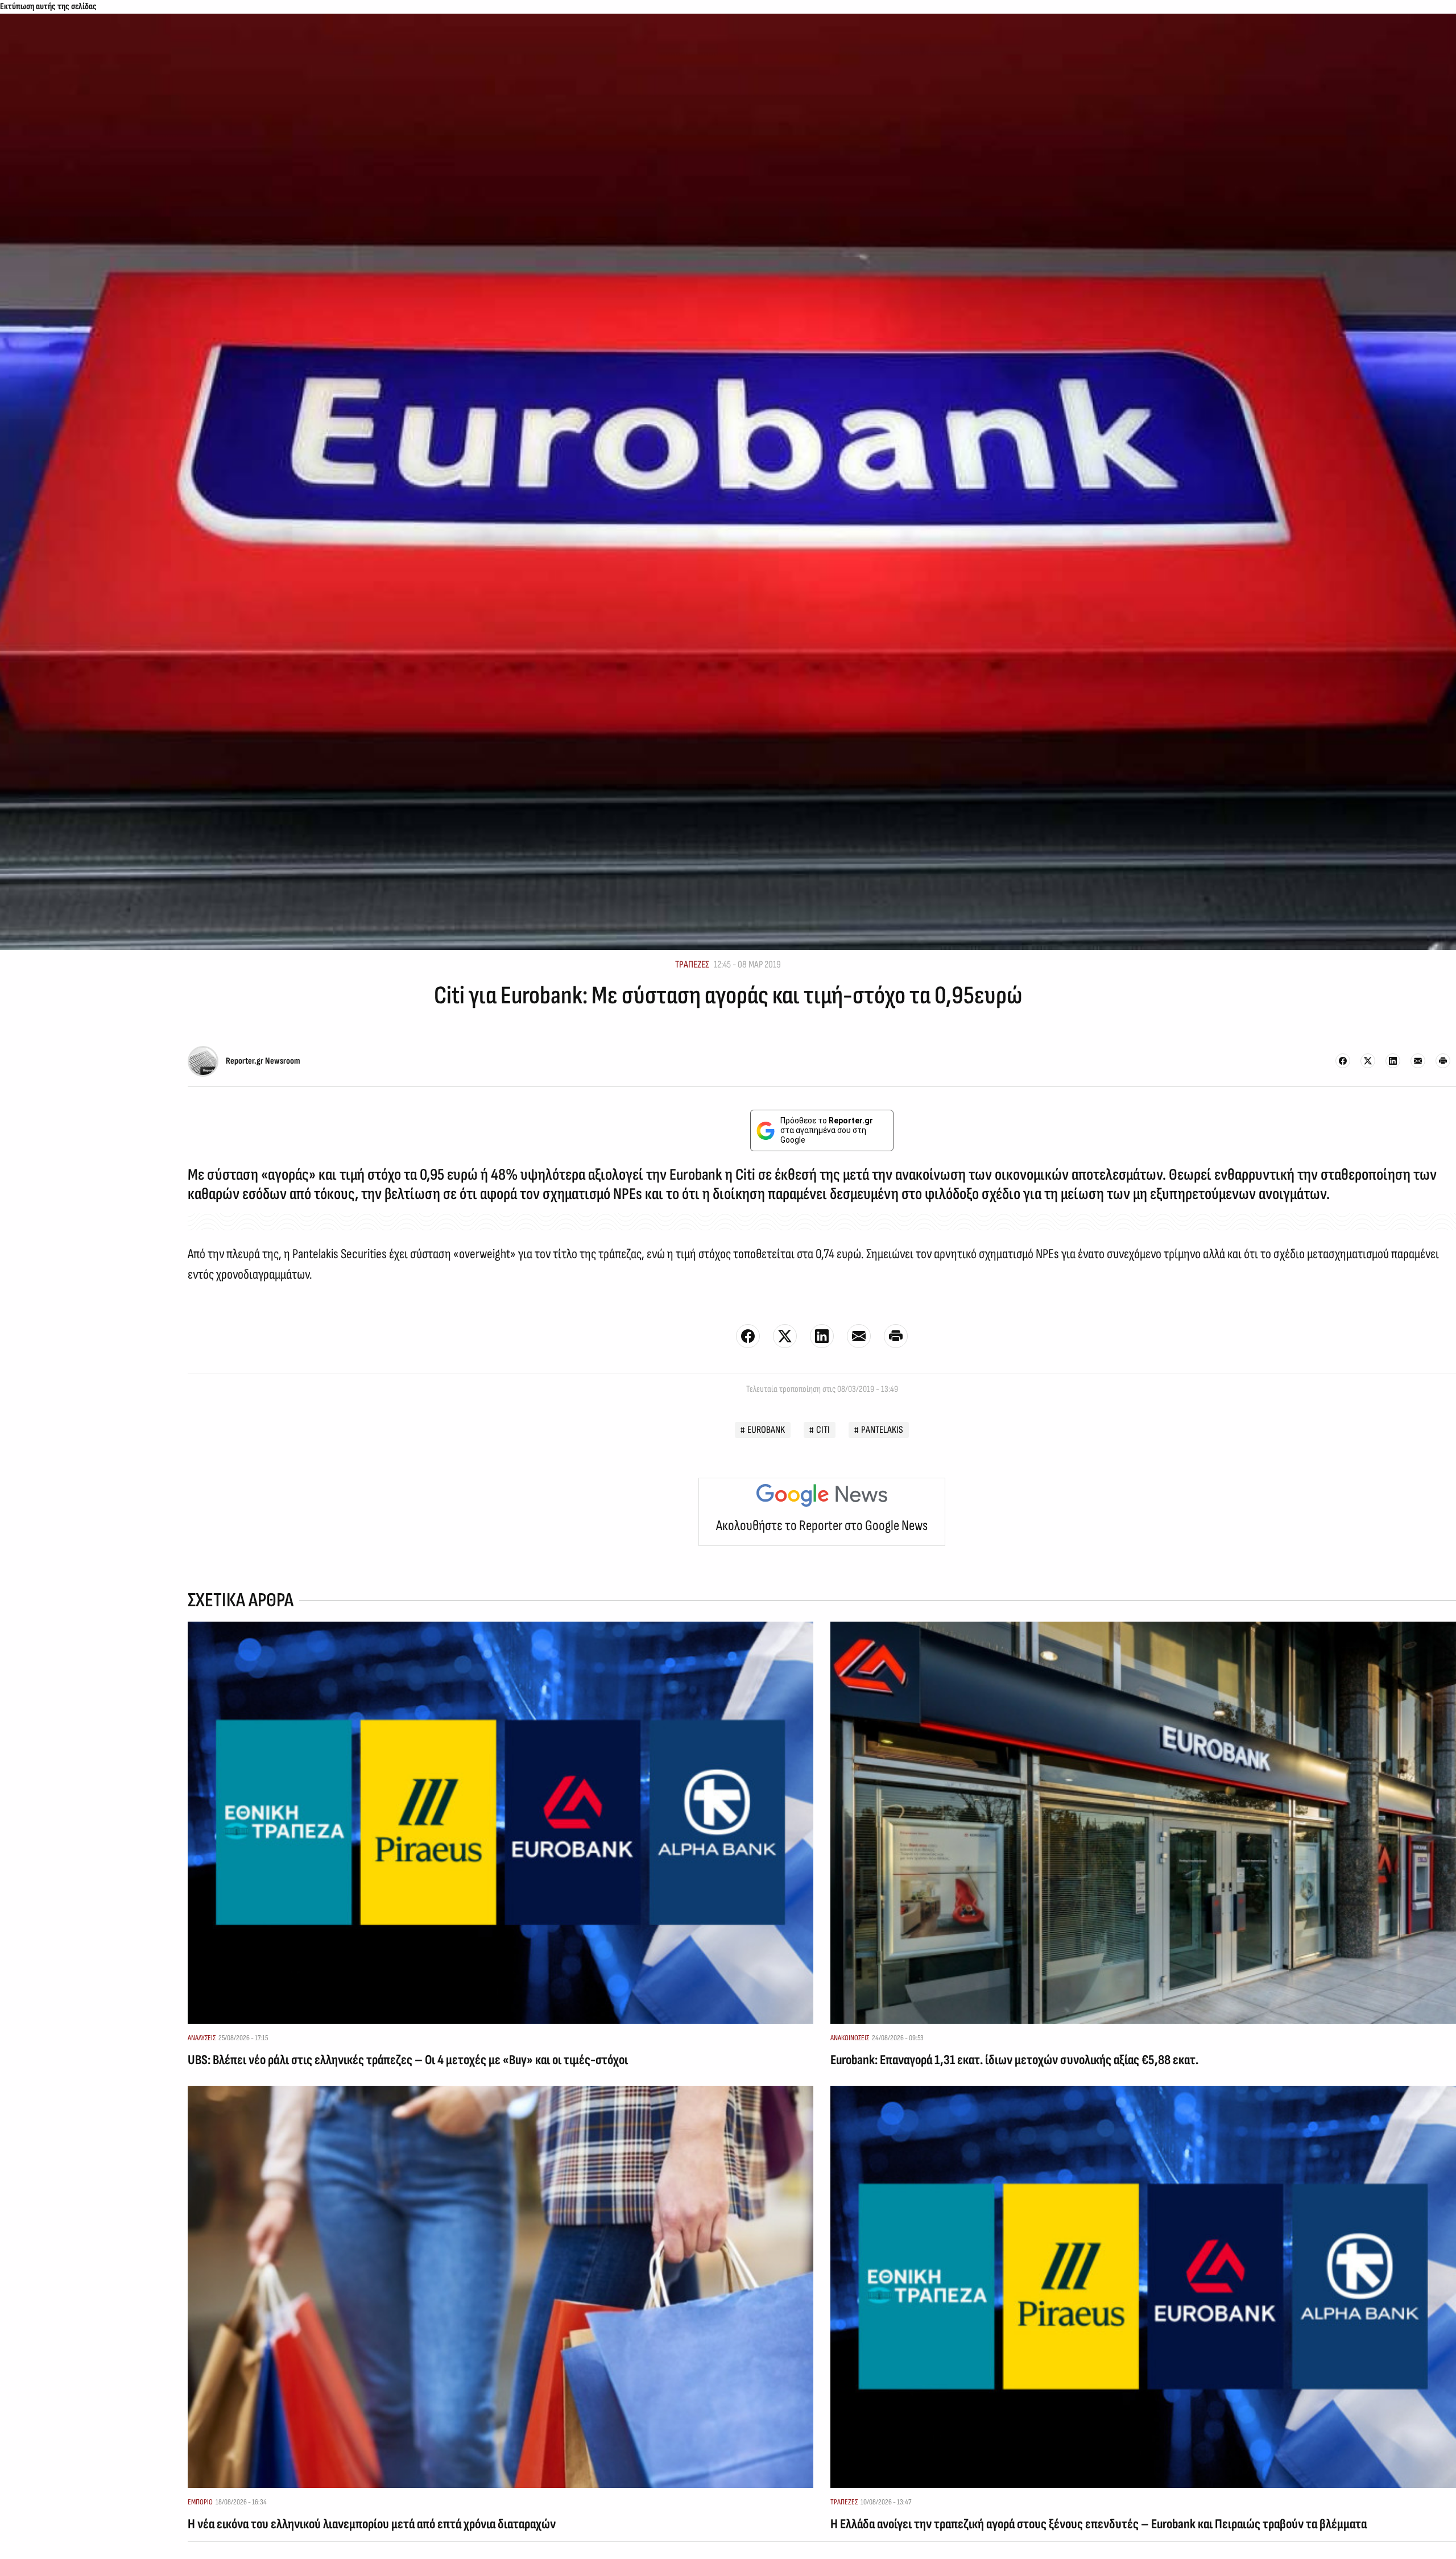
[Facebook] (1343, 1061)
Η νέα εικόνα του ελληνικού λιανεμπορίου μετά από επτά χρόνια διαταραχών (372, 2524)
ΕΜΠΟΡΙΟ (200, 2502)
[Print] (1443, 1061)
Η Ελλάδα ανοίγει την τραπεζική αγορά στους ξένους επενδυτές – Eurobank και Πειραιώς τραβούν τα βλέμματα (1099, 2524)
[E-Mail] (1418, 1061)
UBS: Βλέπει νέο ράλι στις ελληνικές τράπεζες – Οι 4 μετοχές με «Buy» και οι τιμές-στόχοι (408, 2060)
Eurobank (766, 1430)
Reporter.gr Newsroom (263, 1061)
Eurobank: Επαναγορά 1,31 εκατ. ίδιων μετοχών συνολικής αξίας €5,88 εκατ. (1014, 2060)
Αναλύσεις (202, 2038)
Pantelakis (882, 1430)
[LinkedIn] (1393, 1061)
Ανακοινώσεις (850, 2038)
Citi (823, 1430)
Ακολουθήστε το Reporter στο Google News (822, 1526)
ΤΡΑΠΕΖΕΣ (692, 964)
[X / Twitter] (1368, 1061)
